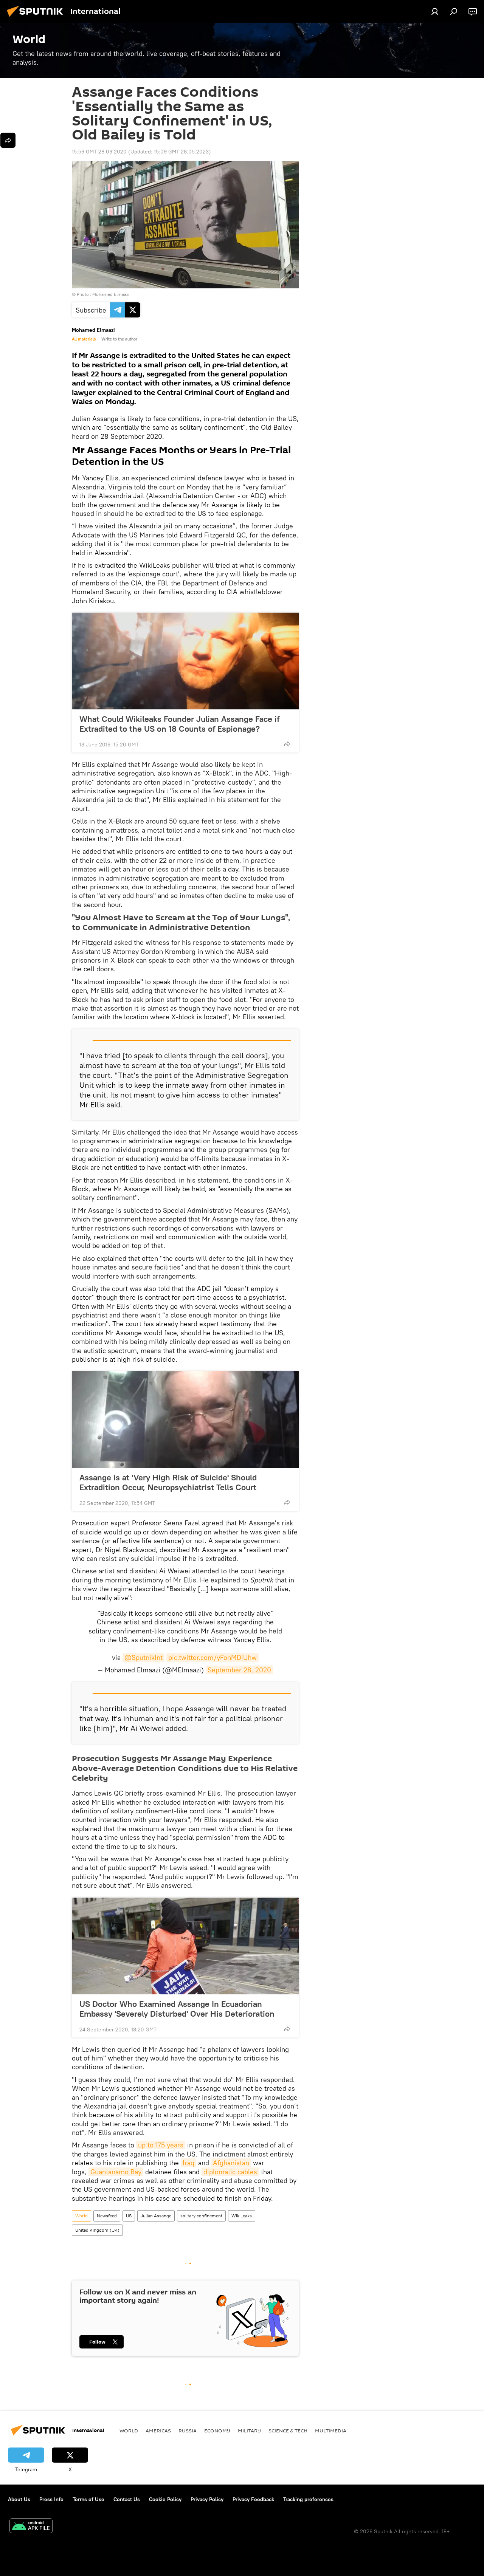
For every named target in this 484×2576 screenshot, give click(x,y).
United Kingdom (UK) (97, 2230)
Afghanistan (231, 2163)
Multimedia (331, 2430)
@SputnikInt (143, 1657)
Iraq (188, 2163)
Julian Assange (156, 2216)
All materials (84, 339)
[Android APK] (31, 2527)
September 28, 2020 (239, 1670)
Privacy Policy (207, 2499)
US (129, 2216)
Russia (188, 2430)
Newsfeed (107, 2216)
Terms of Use (88, 2499)
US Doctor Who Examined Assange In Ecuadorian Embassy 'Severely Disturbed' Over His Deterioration (177, 2009)
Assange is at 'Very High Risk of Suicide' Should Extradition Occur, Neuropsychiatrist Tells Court (168, 1482)
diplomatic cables (230, 2172)
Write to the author (119, 339)
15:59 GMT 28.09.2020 (99, 152)
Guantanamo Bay (116, 2172)
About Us (19, 2499)
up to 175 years (161, 2145)
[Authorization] (435, 11)
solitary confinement (201, 2216)
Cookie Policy (165, 2499)
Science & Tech (288, 2430)
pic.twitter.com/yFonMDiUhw (213, 1657)
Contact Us (127, 2499)
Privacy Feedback (253, 2499)
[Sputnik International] (37, 18)
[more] (287, 744)
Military (249, 2430)
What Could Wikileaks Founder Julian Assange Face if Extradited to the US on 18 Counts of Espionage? (179, 724)
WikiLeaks (242, 2216)
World (81, 2216)
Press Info (51, 2499)
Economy (217, 2430)
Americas (158, 2430)
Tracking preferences (308, 2499)
